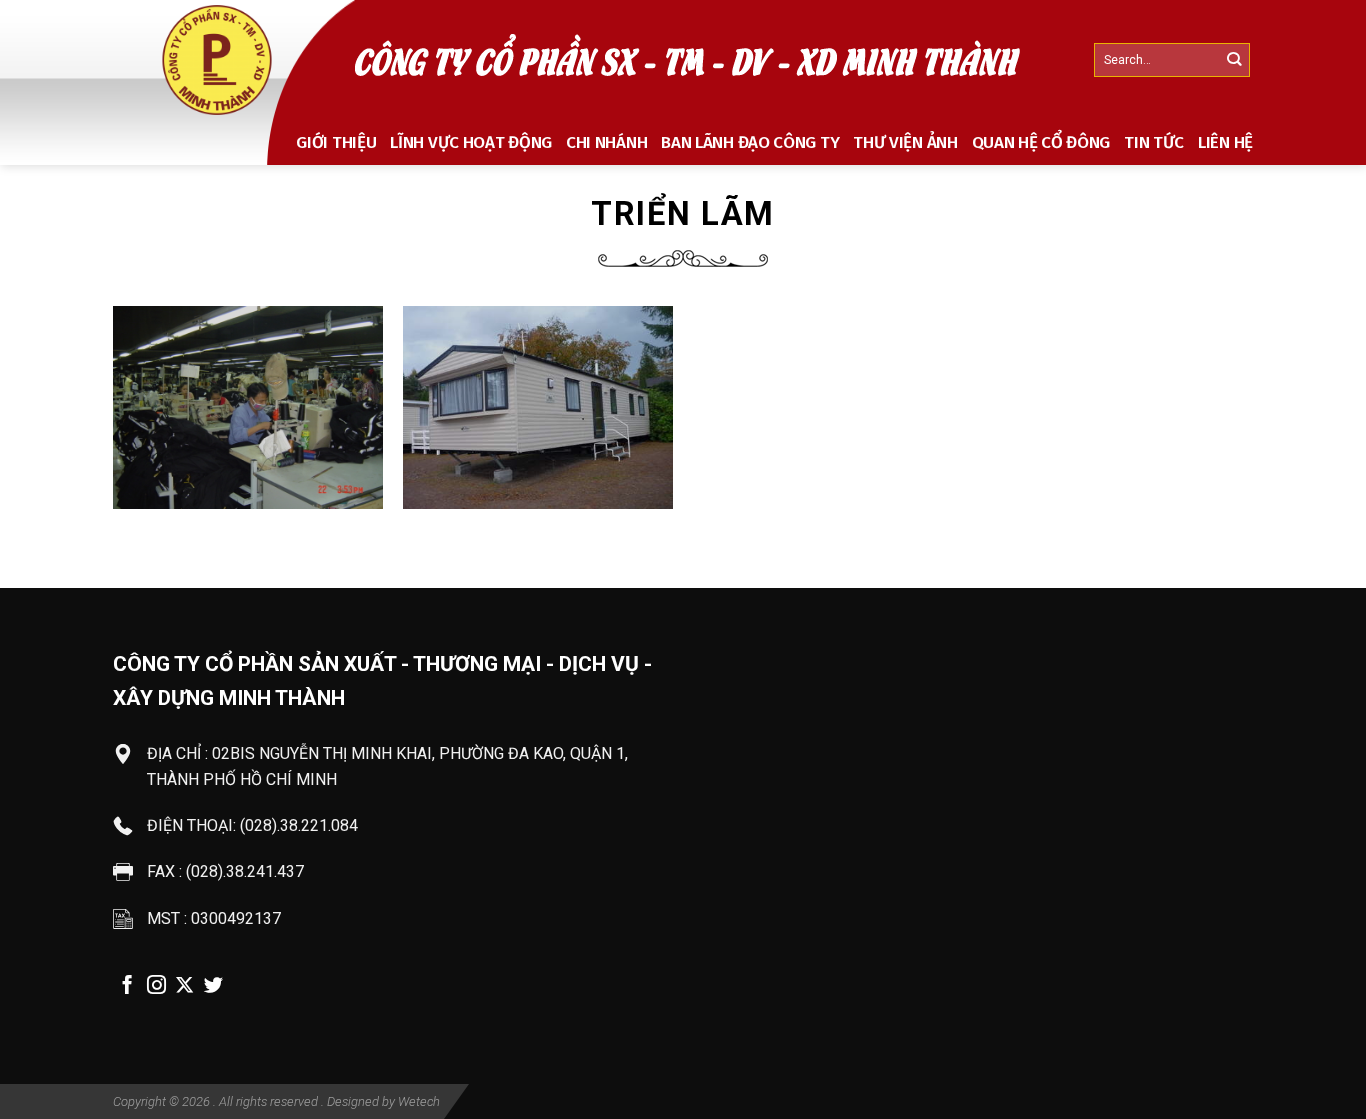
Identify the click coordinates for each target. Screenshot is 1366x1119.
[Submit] (1233, 60)
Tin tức (1154, 142)
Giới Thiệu (336, 142)
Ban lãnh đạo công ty (750, 142)
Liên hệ (1225, 142)
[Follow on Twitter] (213, 986)
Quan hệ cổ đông (1041, 142)
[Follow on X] (184, 986)
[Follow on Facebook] (127, 986)
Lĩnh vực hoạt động (471, 142)
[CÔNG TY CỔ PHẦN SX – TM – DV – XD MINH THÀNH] (219, 60)
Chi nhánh (606, 142)
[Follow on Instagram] (156, 986)
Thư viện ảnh (905, 142)
